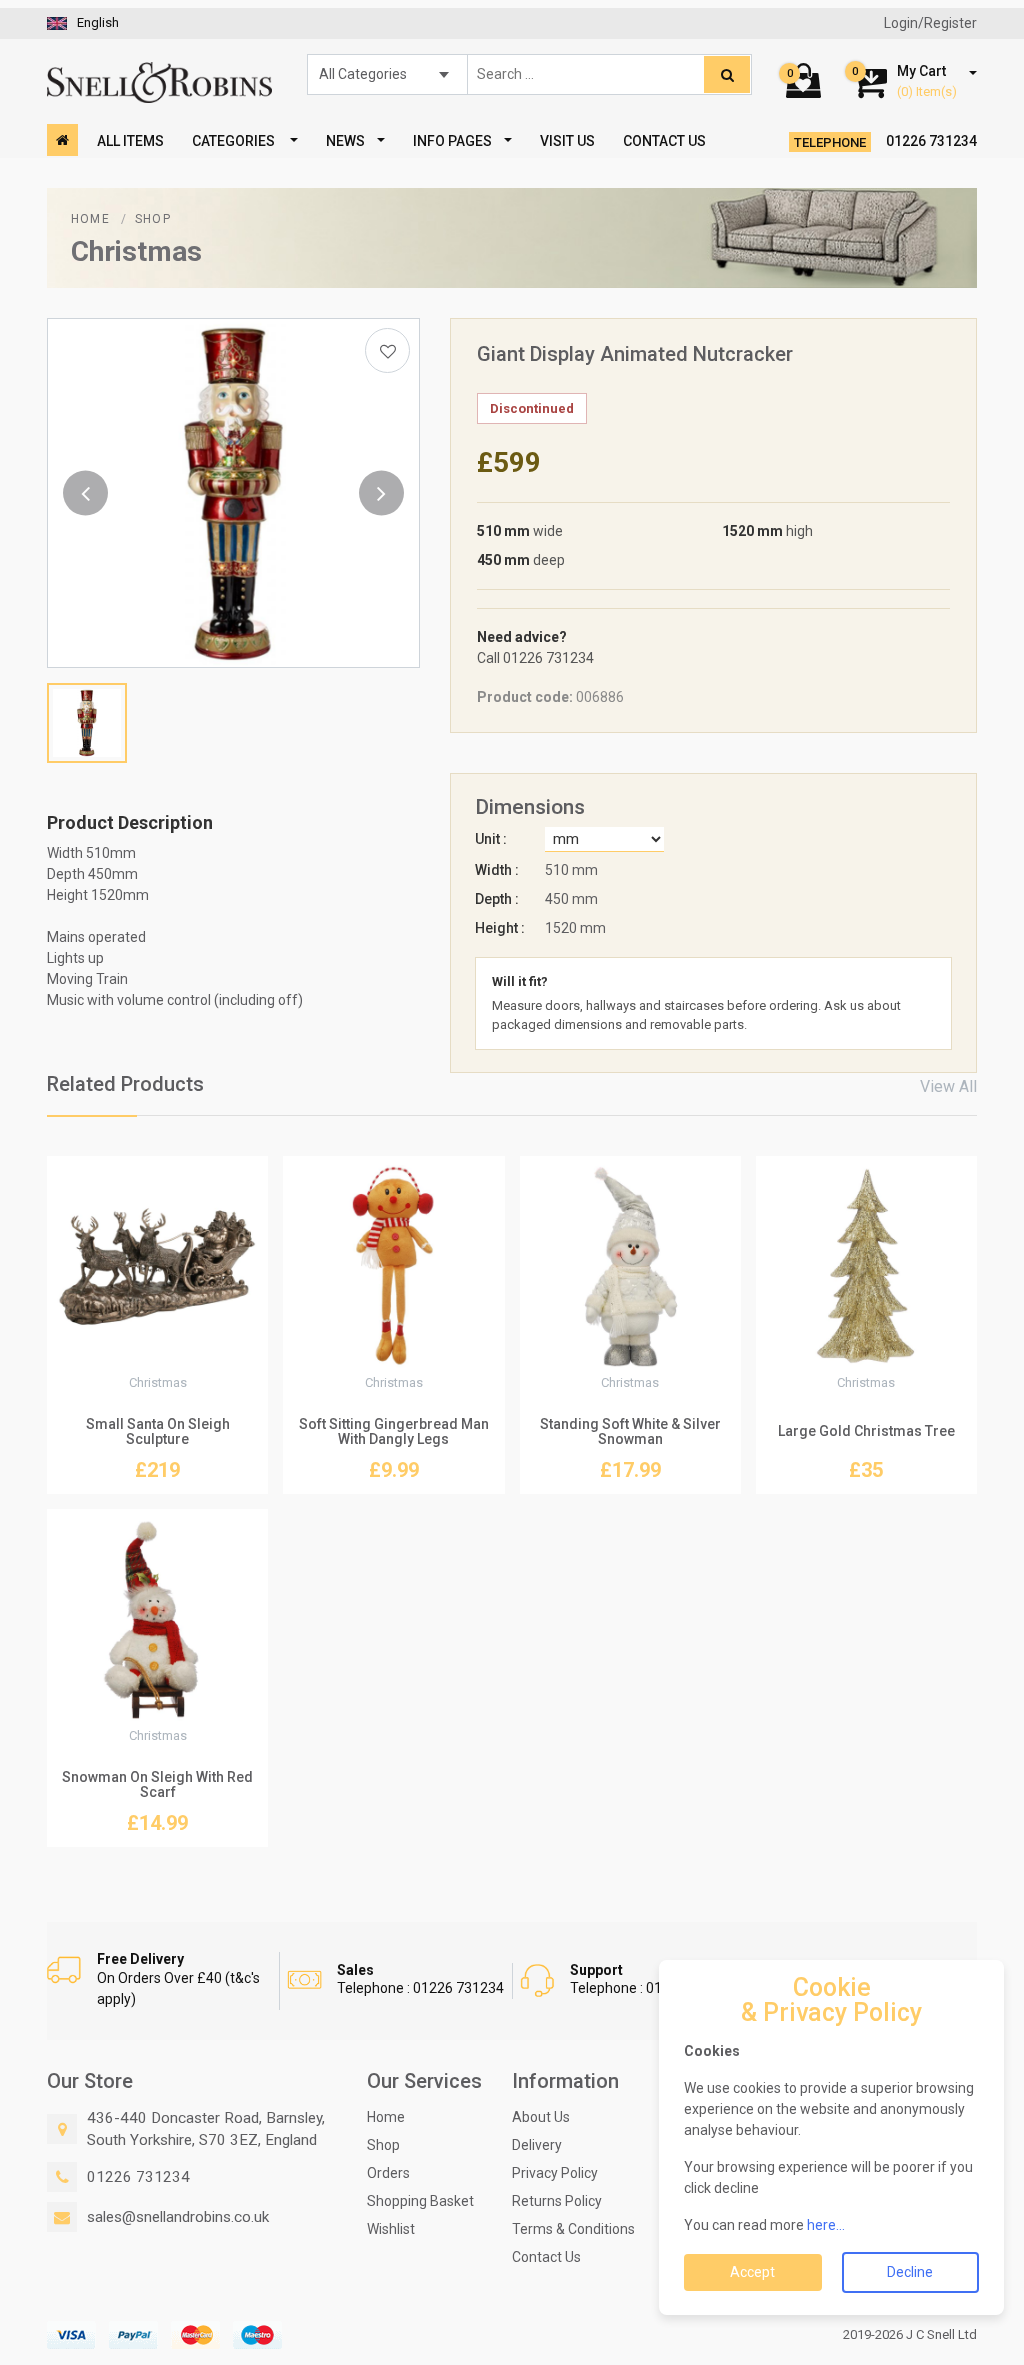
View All (948, 1086)
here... (826, 2225)
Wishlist (391, 2229)
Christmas (136, 251)
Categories (235, 141)
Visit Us (567, 141)
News (345, 141)
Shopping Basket (420, 2201)
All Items (130, 141)
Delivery (537, 2145)
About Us (541, 2117)
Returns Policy (557, 2201)
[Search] (727, 74)
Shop (153, 219)
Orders (388, 2173)
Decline (910, 2272)
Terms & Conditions (573, 2229)
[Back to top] (984, 2325)
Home (90, 219)
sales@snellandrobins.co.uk (178, 2217)
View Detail (158, 1347)
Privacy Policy (555, 2173)
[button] (85, 493)
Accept (752, 2272)
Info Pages (452, 141)
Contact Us (664, 141)
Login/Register (930, 23)
